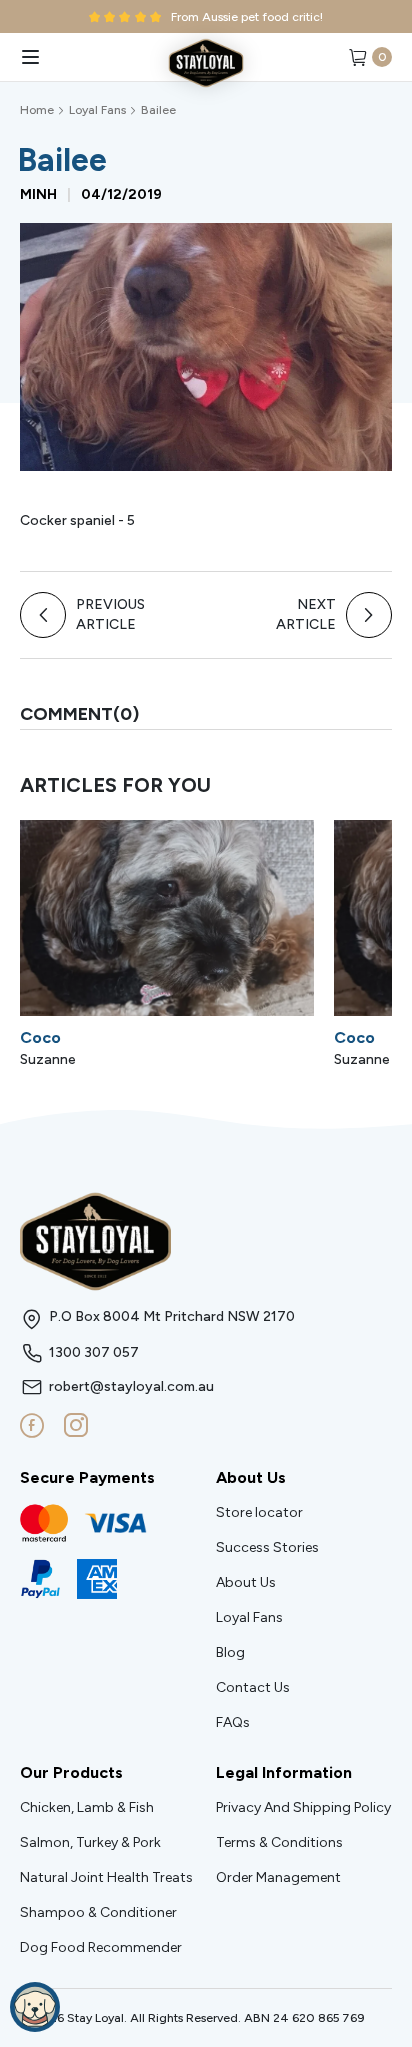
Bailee (158, 110)
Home (37, 110)
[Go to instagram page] (76, 1426)
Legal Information (284, 1772)
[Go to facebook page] (32, 1426)
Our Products (71, 1772)
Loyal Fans (97, 110)
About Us (251, 1477)
